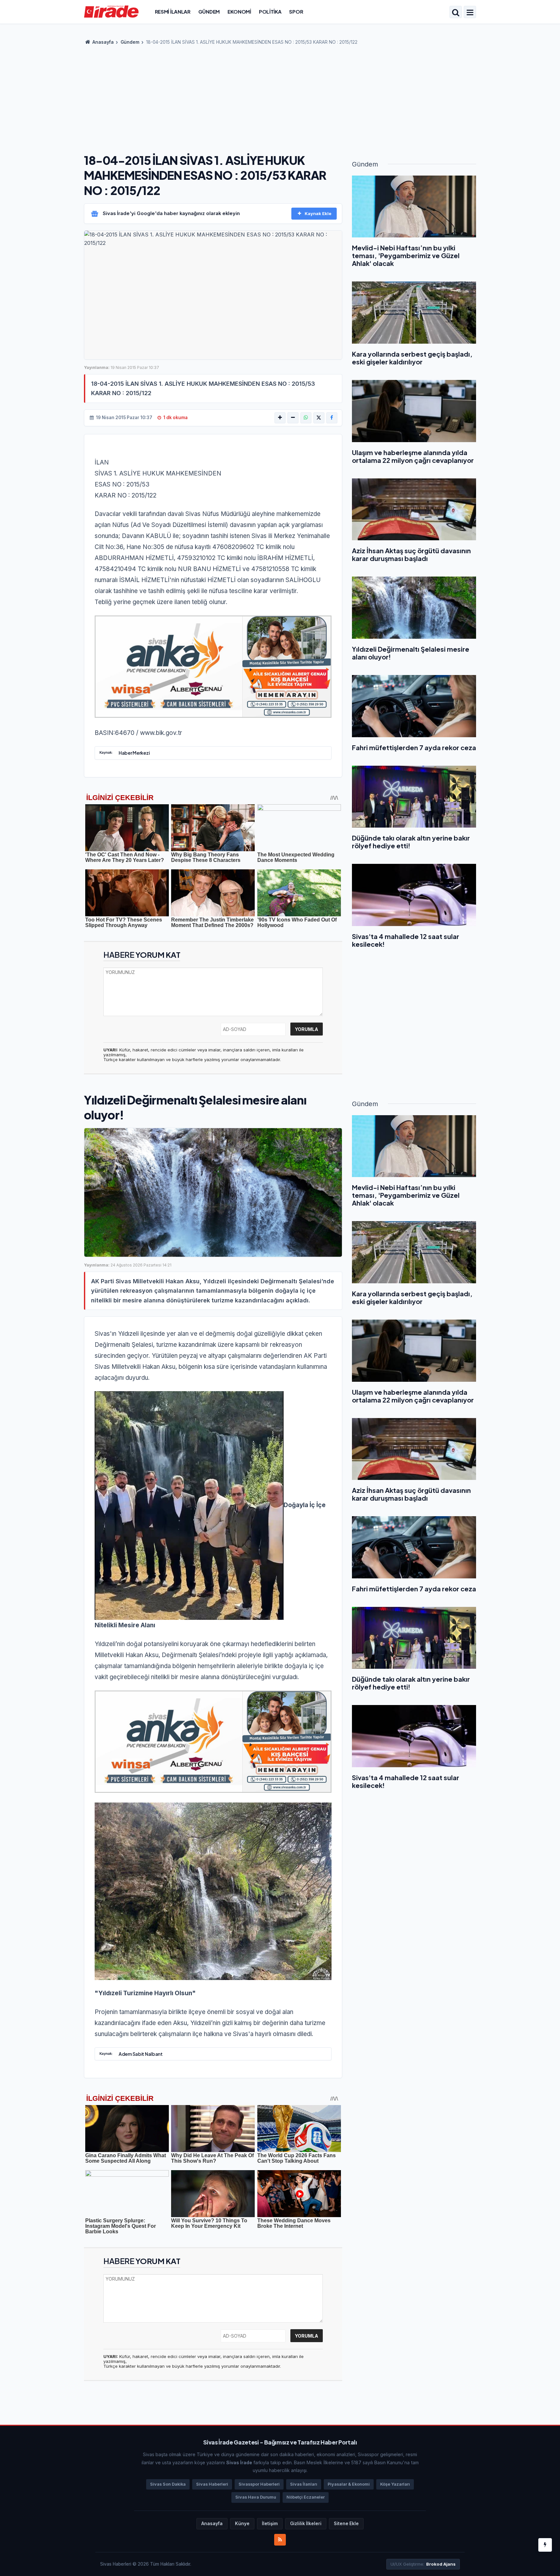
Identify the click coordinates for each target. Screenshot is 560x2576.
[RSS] (280, 2540)
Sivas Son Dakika (168, 2484)
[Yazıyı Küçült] (293, 418)
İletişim (270, 2524)
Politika (270, 11)
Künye (242, 2524)
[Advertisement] (280, 97)
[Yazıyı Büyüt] (280, 418)
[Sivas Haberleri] (111, 11)
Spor (296, 11)
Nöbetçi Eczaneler (306, 2497)
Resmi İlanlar (173, 11)
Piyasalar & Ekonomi (349, 2484)
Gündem (209, 11)
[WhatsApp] (306, 418)
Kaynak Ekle (318, 213)
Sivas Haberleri (212, 2484)
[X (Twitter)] (319, 418)
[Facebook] (332, 418)
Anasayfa (103, 42)
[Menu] (470, 13)
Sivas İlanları (304, 2484)
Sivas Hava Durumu (256, 2497)
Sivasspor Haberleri (259, 2484)
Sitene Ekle (346, 2524)
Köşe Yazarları (395, 2484)
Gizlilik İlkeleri (306, 2524)
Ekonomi (239, 11)
